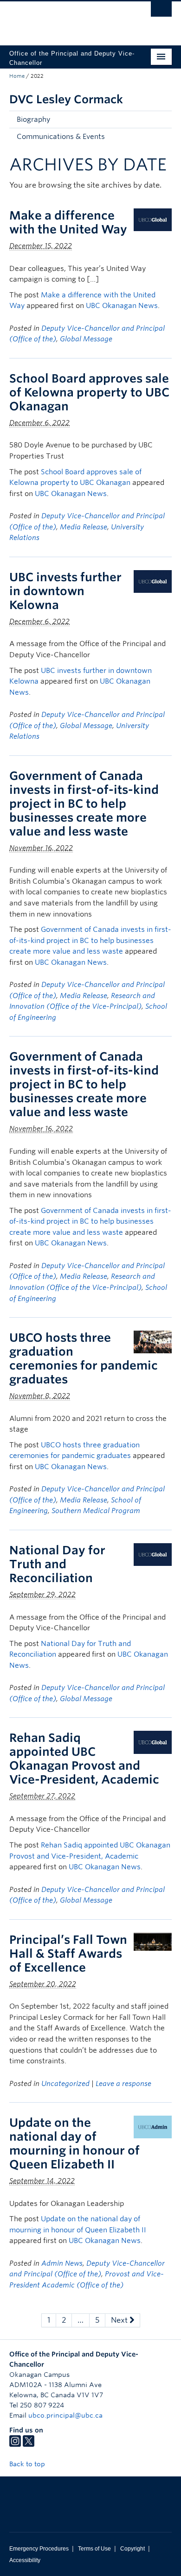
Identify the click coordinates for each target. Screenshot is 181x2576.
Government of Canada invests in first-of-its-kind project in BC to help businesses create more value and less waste (84, 804)
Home (17, 76)
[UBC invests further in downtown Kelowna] (153, 581)
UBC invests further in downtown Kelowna (65, 591)
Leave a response (123, 2084)
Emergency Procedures (39, 2549)
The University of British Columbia (66, 19)
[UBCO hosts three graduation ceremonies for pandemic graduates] (153, 1341)
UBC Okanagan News (122, 306)
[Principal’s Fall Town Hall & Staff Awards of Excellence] (153, 1941)
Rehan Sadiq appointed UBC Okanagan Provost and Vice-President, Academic (84, 1759)
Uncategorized (65, 2084)
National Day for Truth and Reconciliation (57, 1564)
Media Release (84, 527)
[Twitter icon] (29, 2444)
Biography (33, 119)
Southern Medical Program (96, 1511)
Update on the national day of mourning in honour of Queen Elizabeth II (74, 2143)
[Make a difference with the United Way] (153, 219)
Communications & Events (61, 137)
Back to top (28, 2464)
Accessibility (25, 2560)
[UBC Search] (161, 12)
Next (120, 2320)
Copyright (133, 2549)
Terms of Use (94, 2549)
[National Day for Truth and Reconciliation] (153, 1554)
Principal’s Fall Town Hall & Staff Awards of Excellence (68, 1954)
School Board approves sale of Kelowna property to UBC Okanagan (89, 392)
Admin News (62, 2263)
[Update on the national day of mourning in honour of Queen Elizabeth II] (153, 2127)
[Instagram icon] (15, 2444)
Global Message (86, 339)
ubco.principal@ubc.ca (65, 2415)
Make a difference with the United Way (68, 222)
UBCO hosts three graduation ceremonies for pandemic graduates (84, 1358)
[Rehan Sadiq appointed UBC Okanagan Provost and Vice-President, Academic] (153, 1742)
